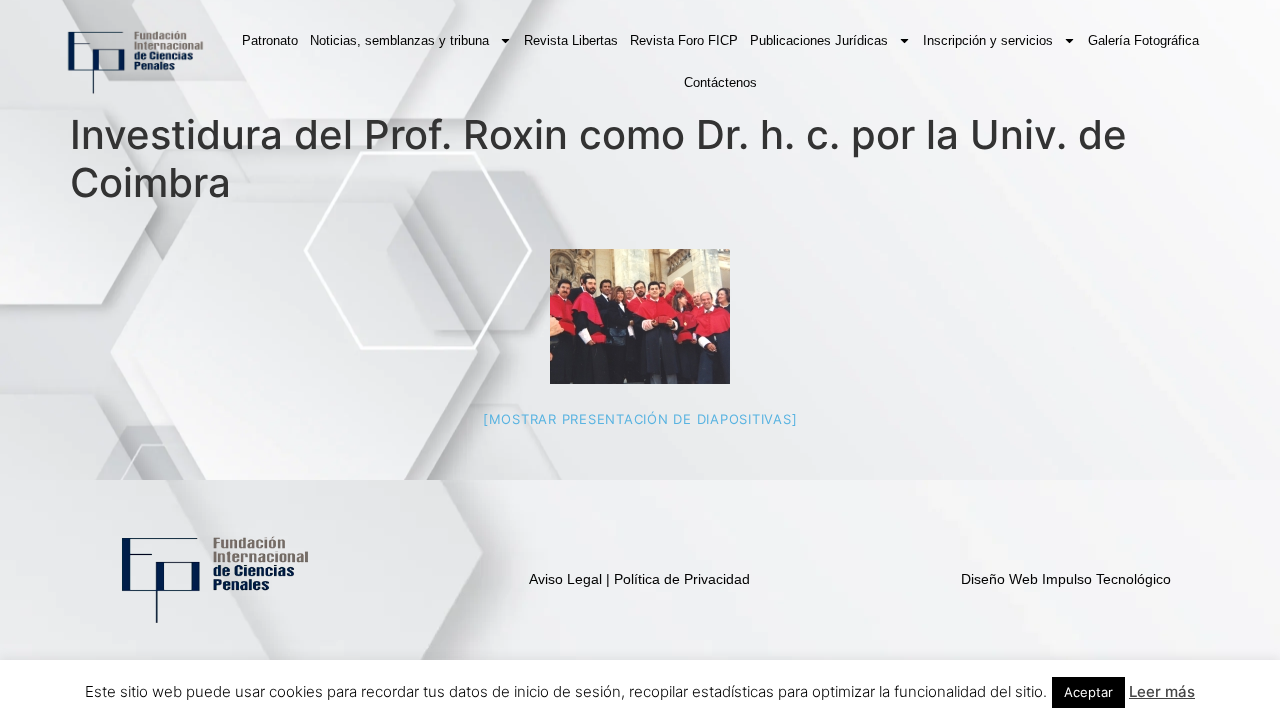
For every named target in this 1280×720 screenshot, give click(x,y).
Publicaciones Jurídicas (819, 40)
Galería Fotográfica (1143, 40)
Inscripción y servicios (988, 40)
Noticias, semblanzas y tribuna (399, 40)
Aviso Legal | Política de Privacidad (639, 579)
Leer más (1162, 691)
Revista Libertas (571, 40)
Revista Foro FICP (684, 40)
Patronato (270, 40)
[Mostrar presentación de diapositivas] (640, 419)
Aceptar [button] (1088, 692)
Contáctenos (720, 82)
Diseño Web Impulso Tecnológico (1066, 579)
